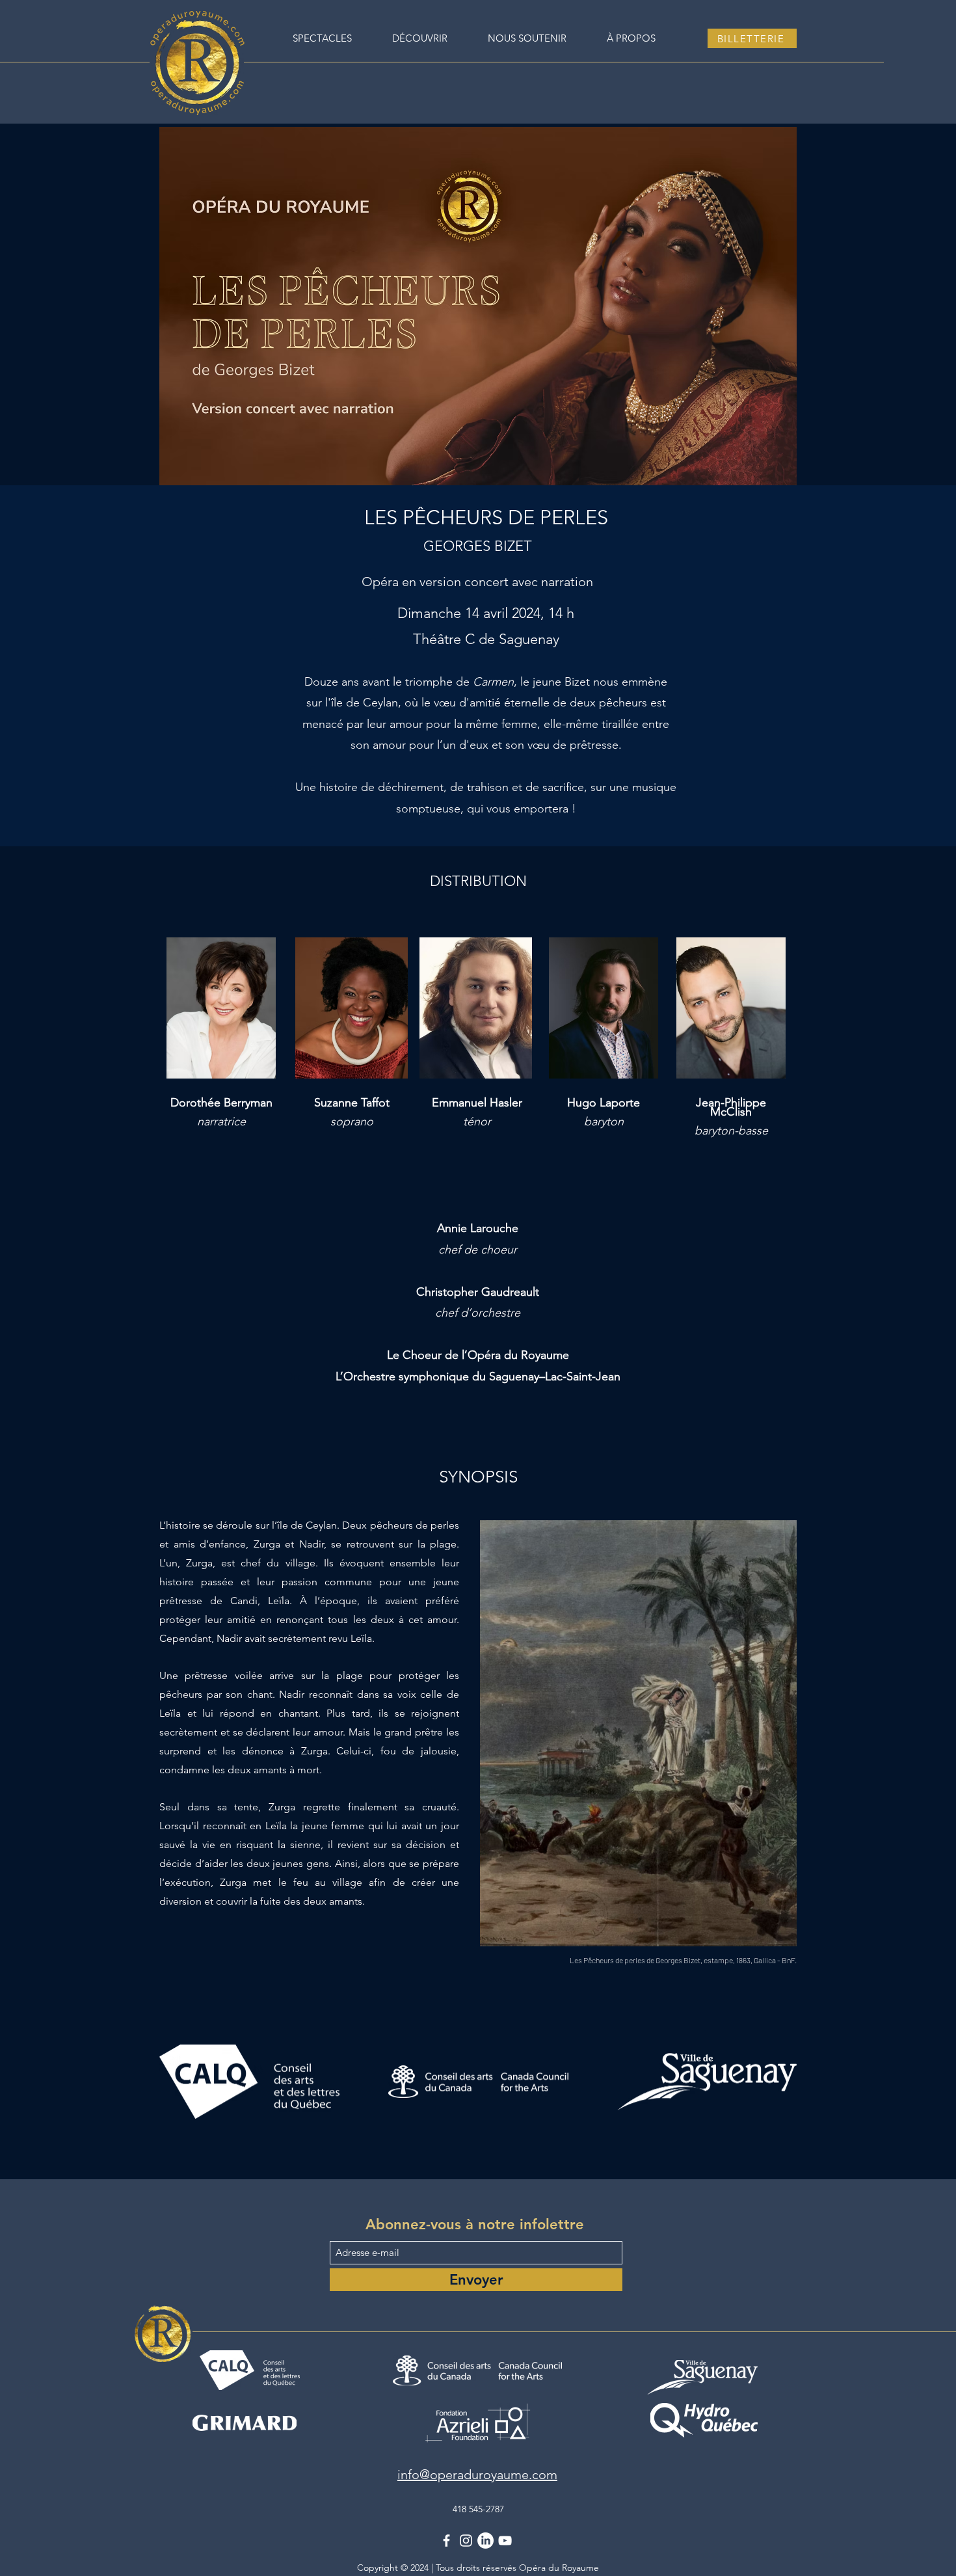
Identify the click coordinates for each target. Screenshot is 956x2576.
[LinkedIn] (485, 2541)
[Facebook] (446, 2541)
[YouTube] (505, 2541)
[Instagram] (466, 2541)
